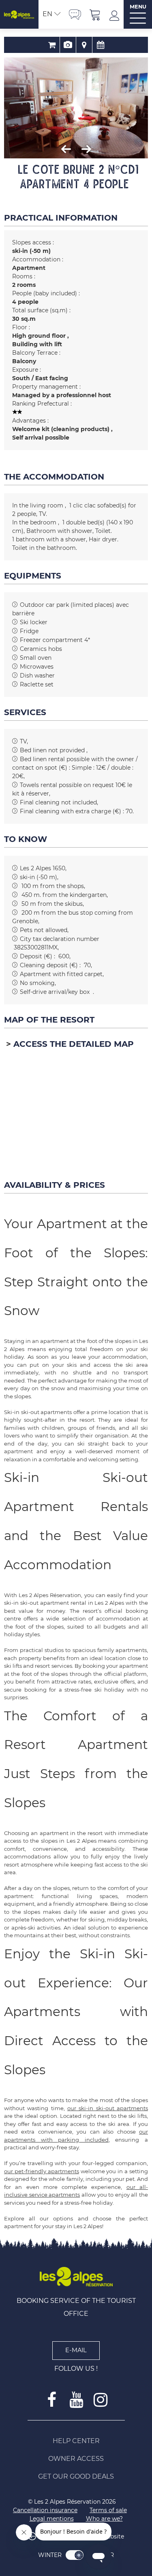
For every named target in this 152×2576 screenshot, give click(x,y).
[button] (95, 14)
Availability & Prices (101, 45)
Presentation (68, 45)
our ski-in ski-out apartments (108, 2108)
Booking (52, 45)
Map (84, 45)
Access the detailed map (74, 1044)
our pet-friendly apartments (42, 2171)
